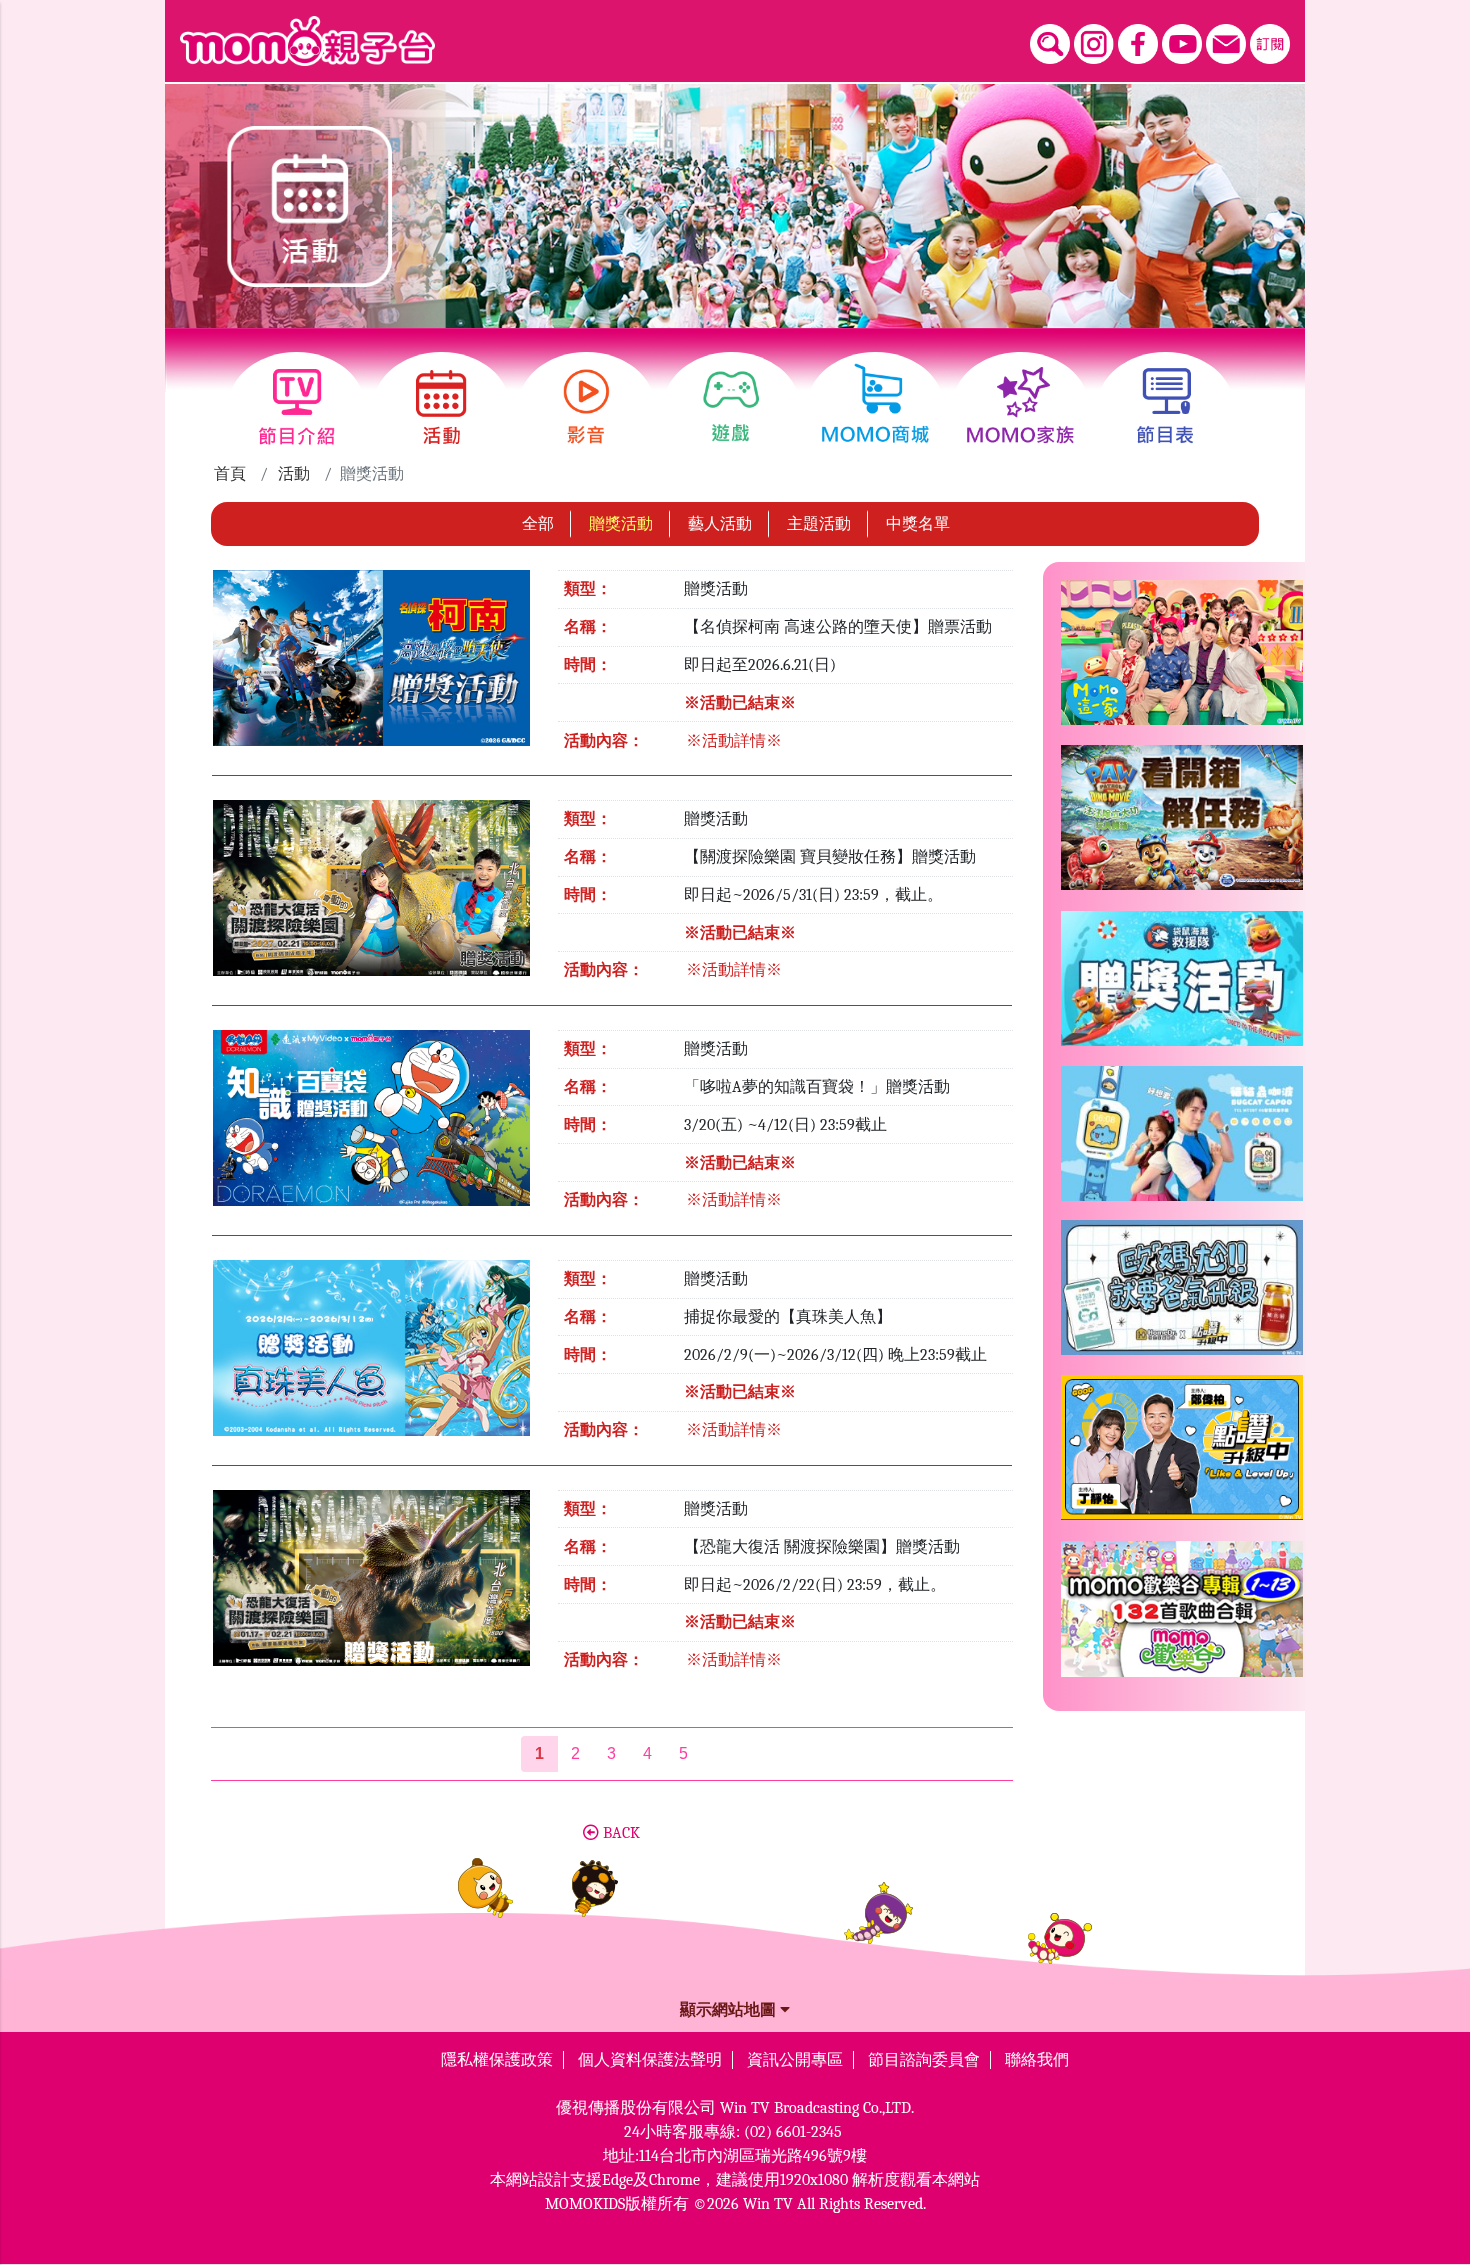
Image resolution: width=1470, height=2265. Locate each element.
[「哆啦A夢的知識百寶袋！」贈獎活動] (371, 1125)
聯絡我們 (1037, 2060)
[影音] (586, 407)
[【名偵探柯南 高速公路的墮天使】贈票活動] (371, 665)
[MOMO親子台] (307, 41)
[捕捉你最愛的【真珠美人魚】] (371, 1354)
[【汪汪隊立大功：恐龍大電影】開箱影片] (1182, 825)
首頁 (230, 474)
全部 (538, 524)
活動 (294, 474)
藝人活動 (720, 524)
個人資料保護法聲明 (650, 2060)
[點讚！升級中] (1182, 1455)
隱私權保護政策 (497, 2060)
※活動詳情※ (734, 741)
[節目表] (1165, 407)
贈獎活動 (621, 524)
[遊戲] (731, 407)
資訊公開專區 (795, 2060)
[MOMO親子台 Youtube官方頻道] (1182, 44)
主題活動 (819, 524)
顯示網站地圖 (730, 2010)
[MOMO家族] (1020, 407)
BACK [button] (619, 1833)
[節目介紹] (296, 407)
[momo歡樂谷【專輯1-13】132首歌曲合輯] (1182, 1617)
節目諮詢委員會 (924, 2060)
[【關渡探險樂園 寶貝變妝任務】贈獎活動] (371, 895)
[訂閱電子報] (1270, 44)
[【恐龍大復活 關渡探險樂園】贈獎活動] (371, 1584)
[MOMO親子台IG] (1094, 44)
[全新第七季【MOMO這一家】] (1182, 660)
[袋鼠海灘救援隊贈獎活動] (1182, 986)
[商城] (875, 407)
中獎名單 (918, 524)
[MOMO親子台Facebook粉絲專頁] (1138, 44)
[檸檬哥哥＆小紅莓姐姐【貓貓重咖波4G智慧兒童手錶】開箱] (1182, 1141)
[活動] (441, 407)
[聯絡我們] (1226, 44)
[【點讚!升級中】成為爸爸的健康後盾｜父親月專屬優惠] (1182, 1295)
